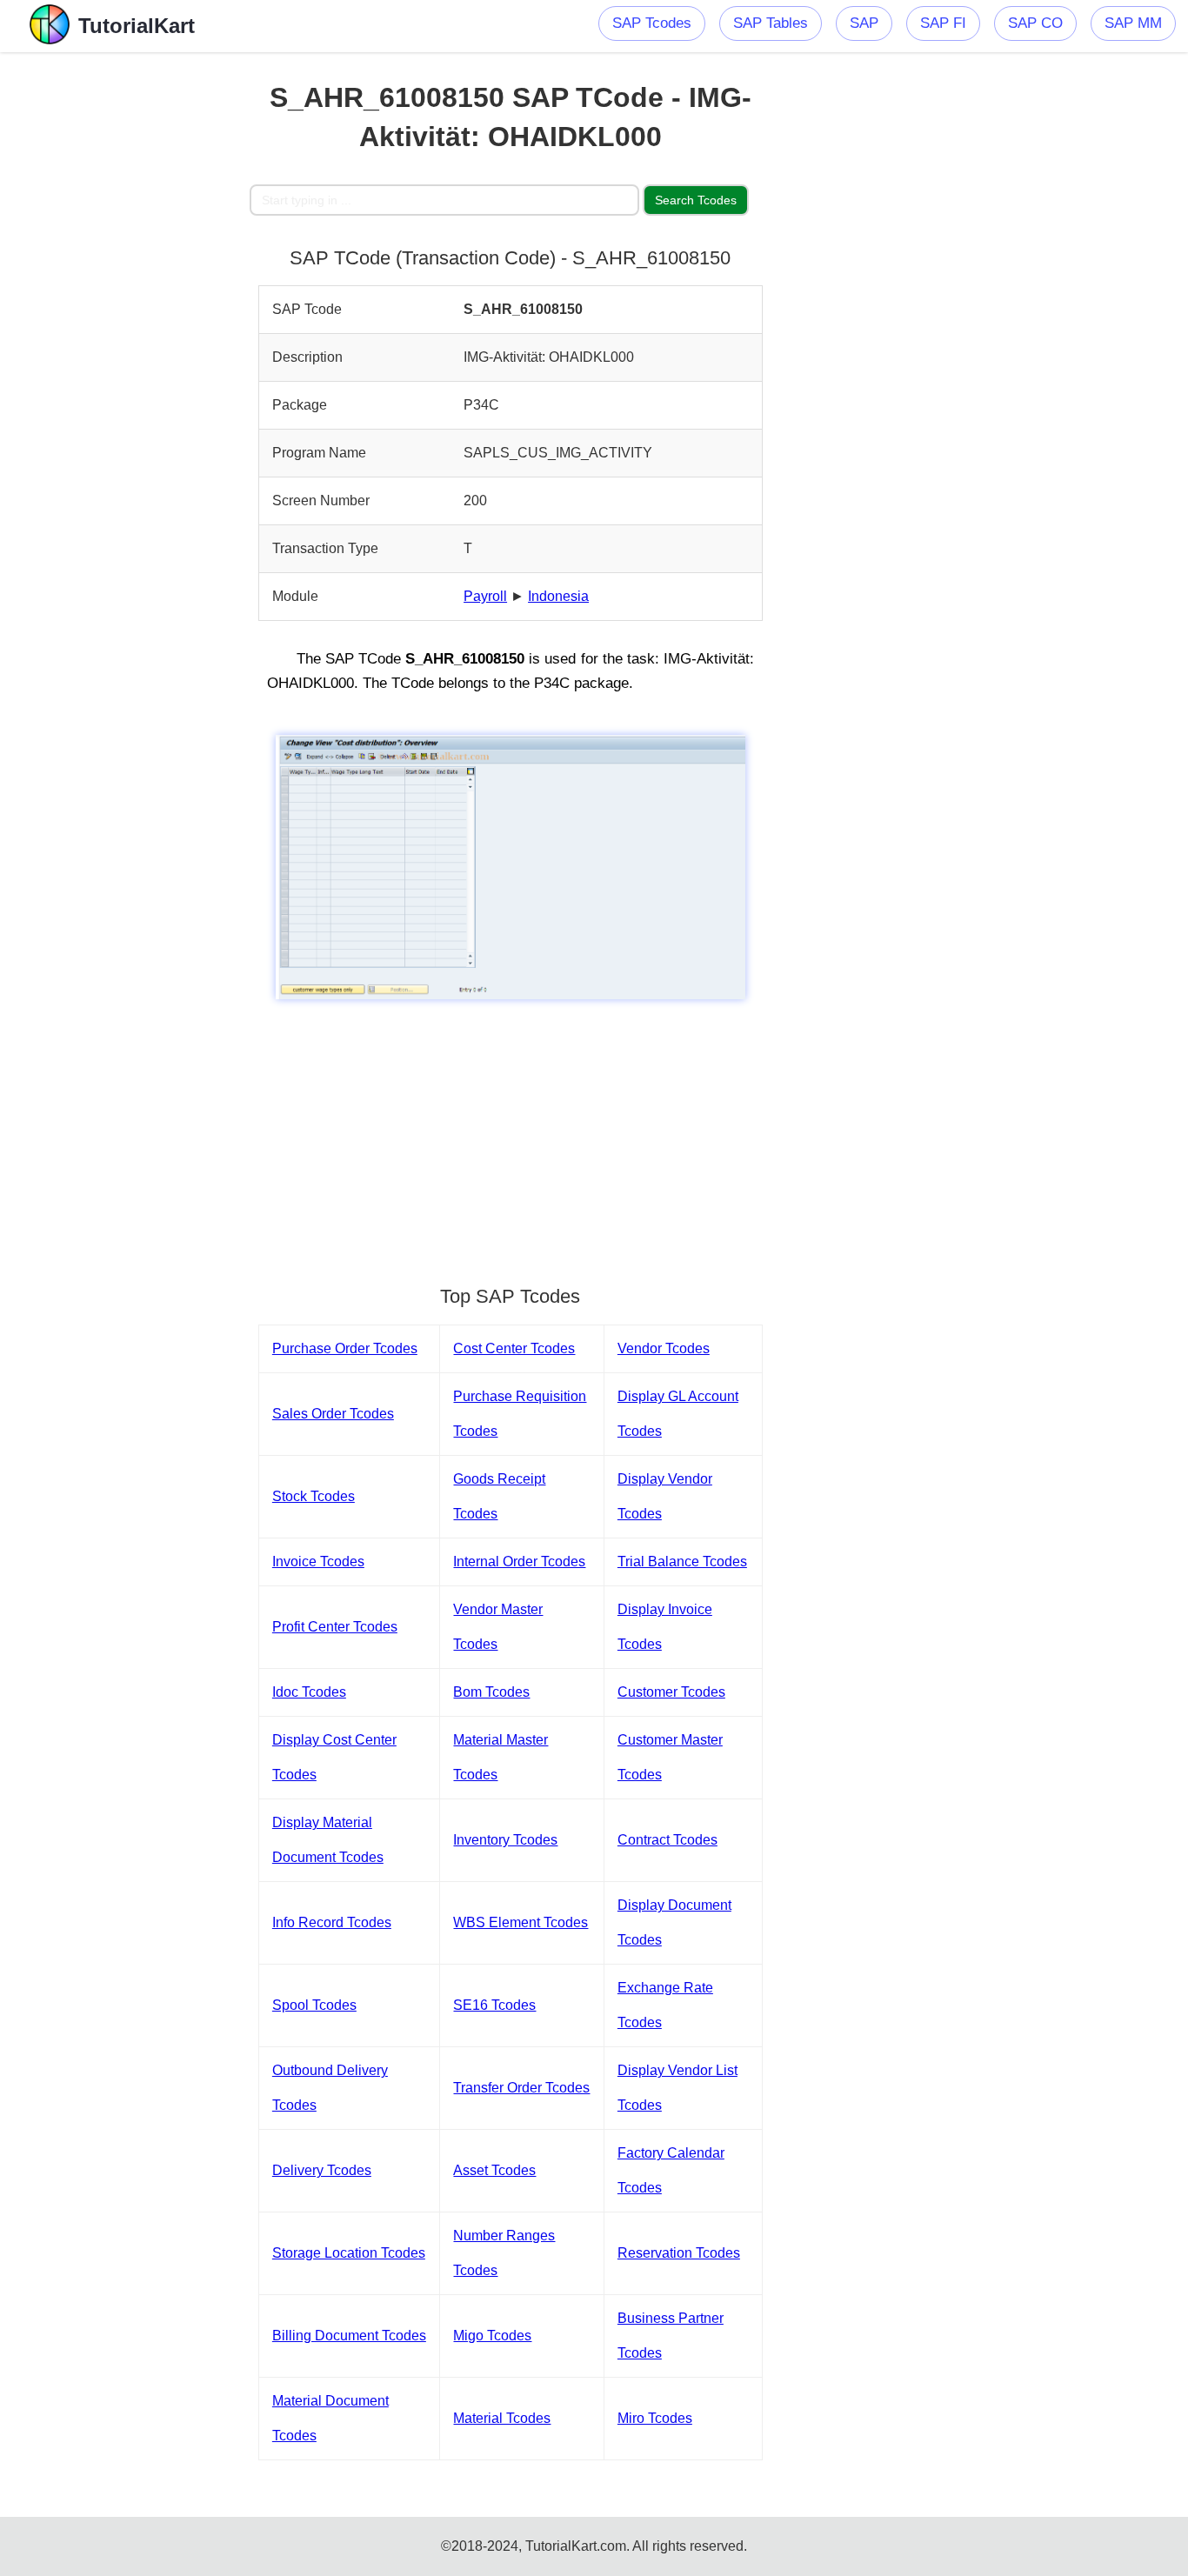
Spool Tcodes (314, 2005)
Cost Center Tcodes (514, 1348)
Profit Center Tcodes (335, 1627)
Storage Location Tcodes (349, 2253)
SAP (864, 23)
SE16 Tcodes (494, 2005)
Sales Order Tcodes (333, 1414)
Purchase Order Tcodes (345, 1348)
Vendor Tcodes (664, 1348)
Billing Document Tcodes (349, 2336)
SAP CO (1035, 23)
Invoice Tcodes (318, 1562)
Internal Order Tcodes (519, 1562)
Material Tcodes (502, 2418)
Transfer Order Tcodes (521, 2088)
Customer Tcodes (671, 1692)
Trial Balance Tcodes (682, 1562)
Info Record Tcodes (332, 1922)
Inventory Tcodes (505, 1840)
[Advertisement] (125, 313)
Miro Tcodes (655, 2418)
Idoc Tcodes (309, 1692)
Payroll (485, 596)
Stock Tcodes (314, 1496)
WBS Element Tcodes (521, 1922)
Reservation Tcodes (679, 2253)
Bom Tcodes (491, 1692)
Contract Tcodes (667, 1840)
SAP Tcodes (652, 23)
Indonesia (558, 596)
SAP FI (943, 23)
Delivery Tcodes (322, 2170)
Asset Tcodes (494, 2170)
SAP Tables (771, 23)
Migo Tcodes (492, 2336)
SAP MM (1133, 23)
